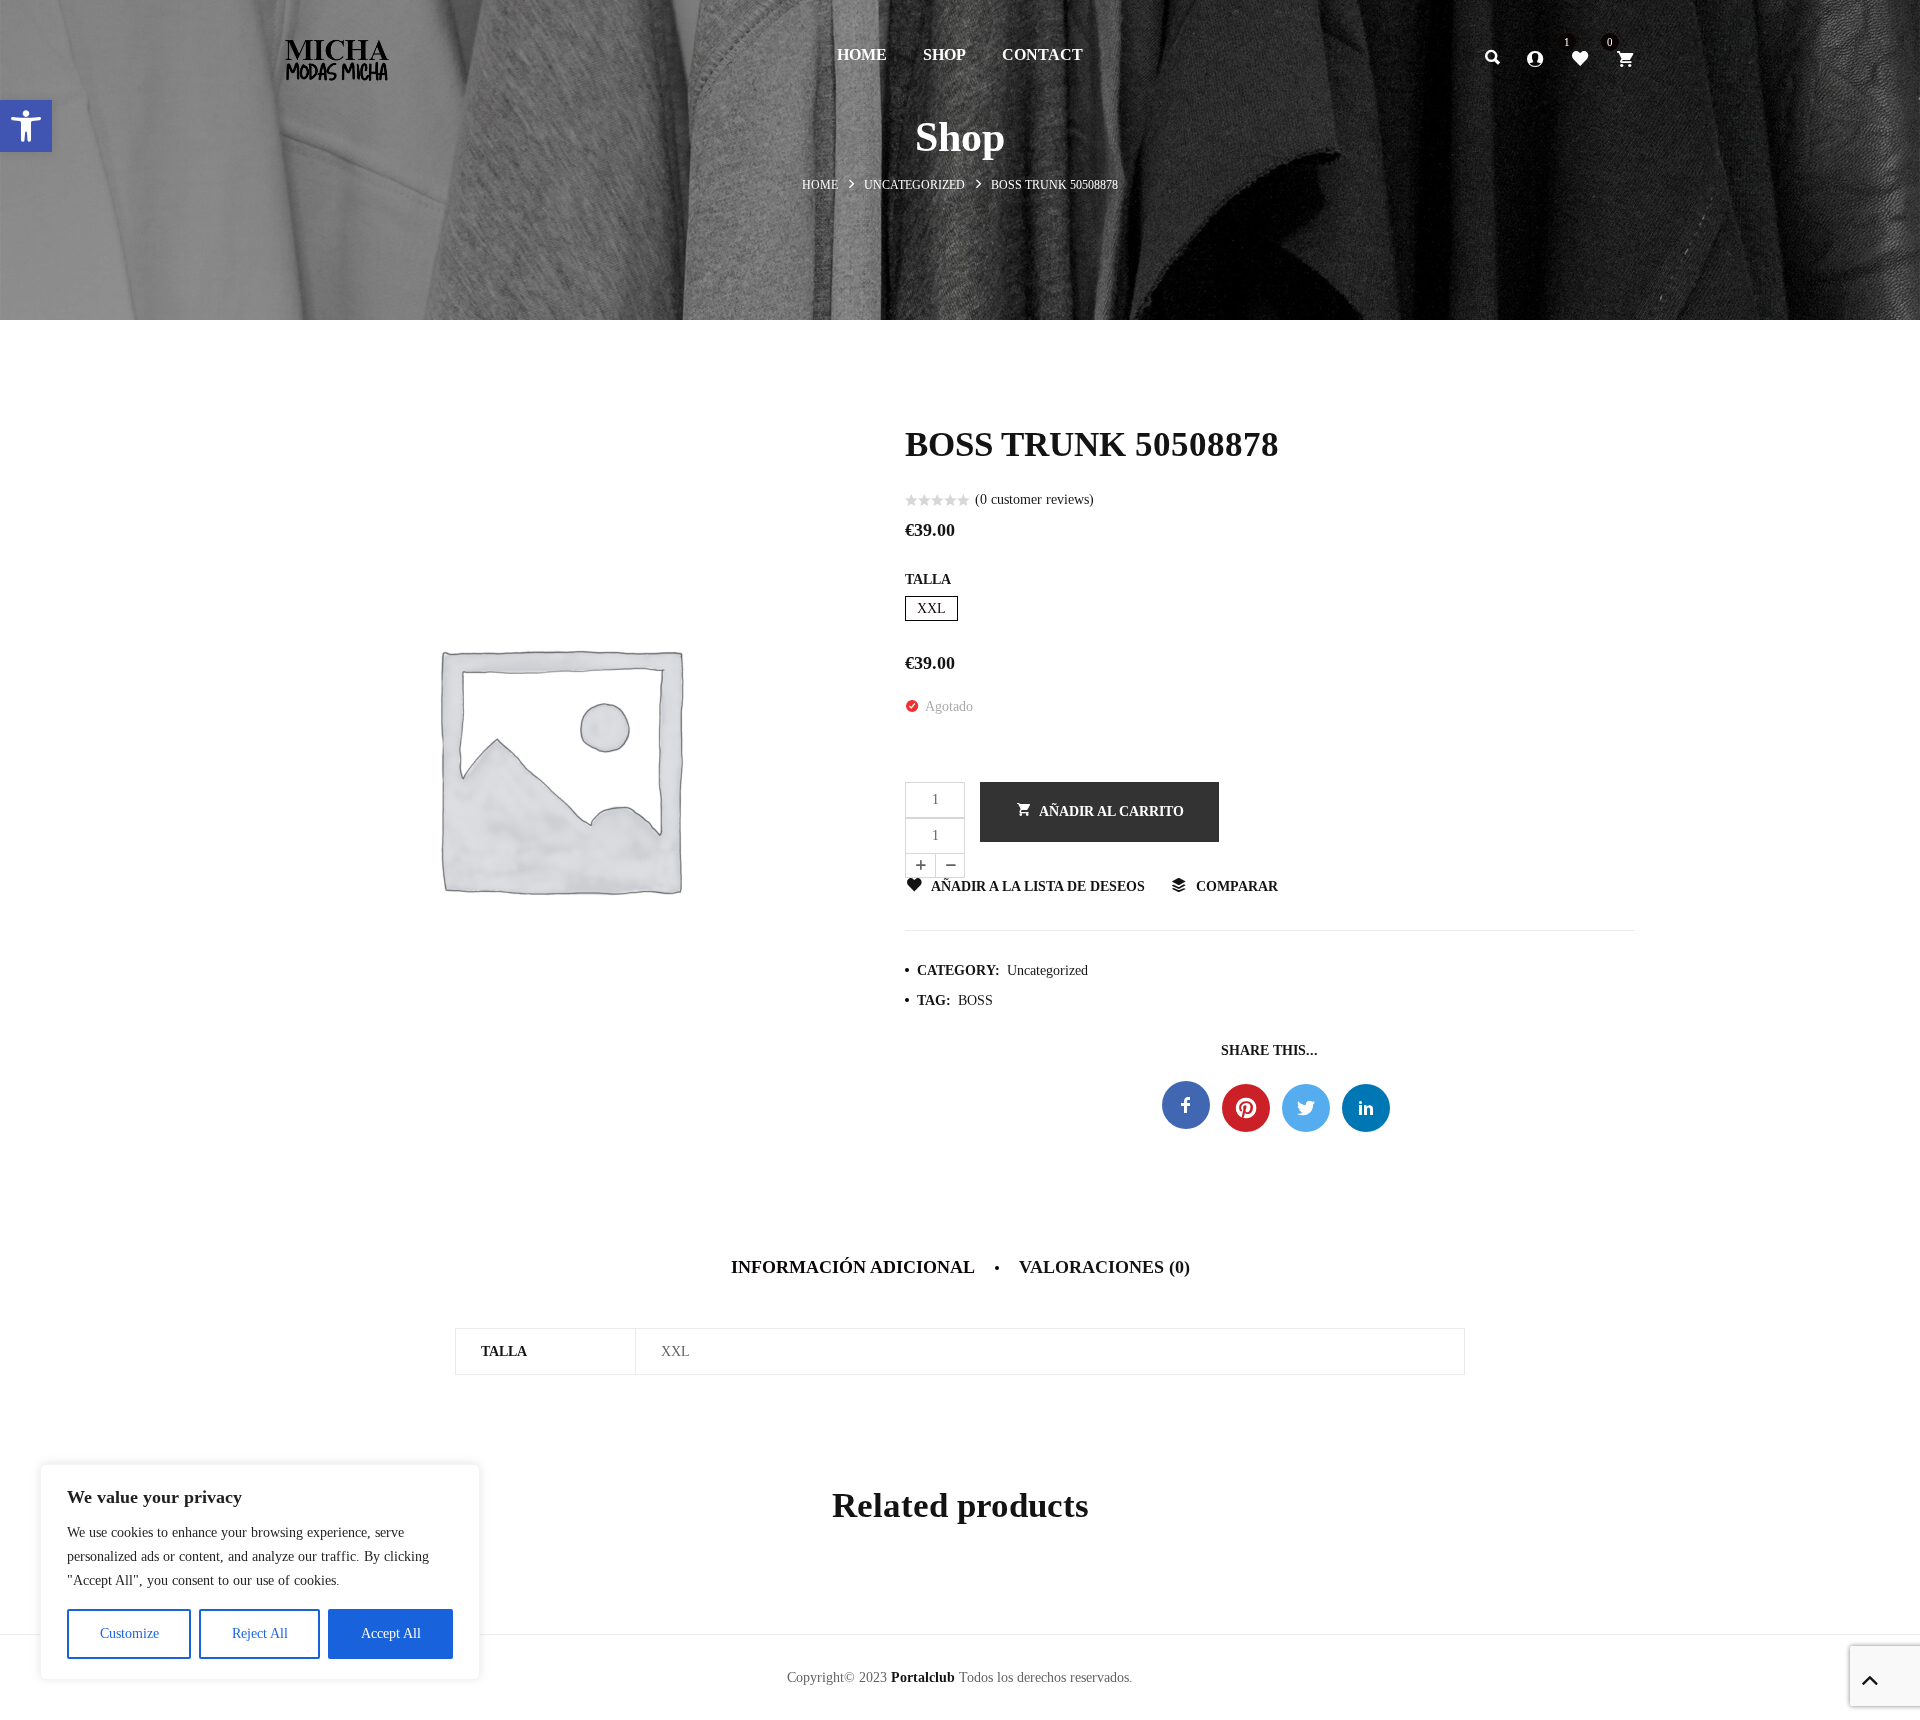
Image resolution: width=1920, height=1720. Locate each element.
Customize (129, 1633)
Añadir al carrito (1111, 811)
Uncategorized (914, 185)
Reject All (260, 1633)
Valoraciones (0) (1104, 1267)
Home (820, 185)
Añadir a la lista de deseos (1038, 886)
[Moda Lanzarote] (337, 54)
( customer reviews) (1034, 499)
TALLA (928, 579)
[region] (260, 1572)
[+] (920, 865)
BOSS (975, 1000)
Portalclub (923, 1677)
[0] (1625, 57)
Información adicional (853, 1267)
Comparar (1237, 886)
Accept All (391, 1633)
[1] (1580, 57)
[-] (950, 865)
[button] (26, 126)
